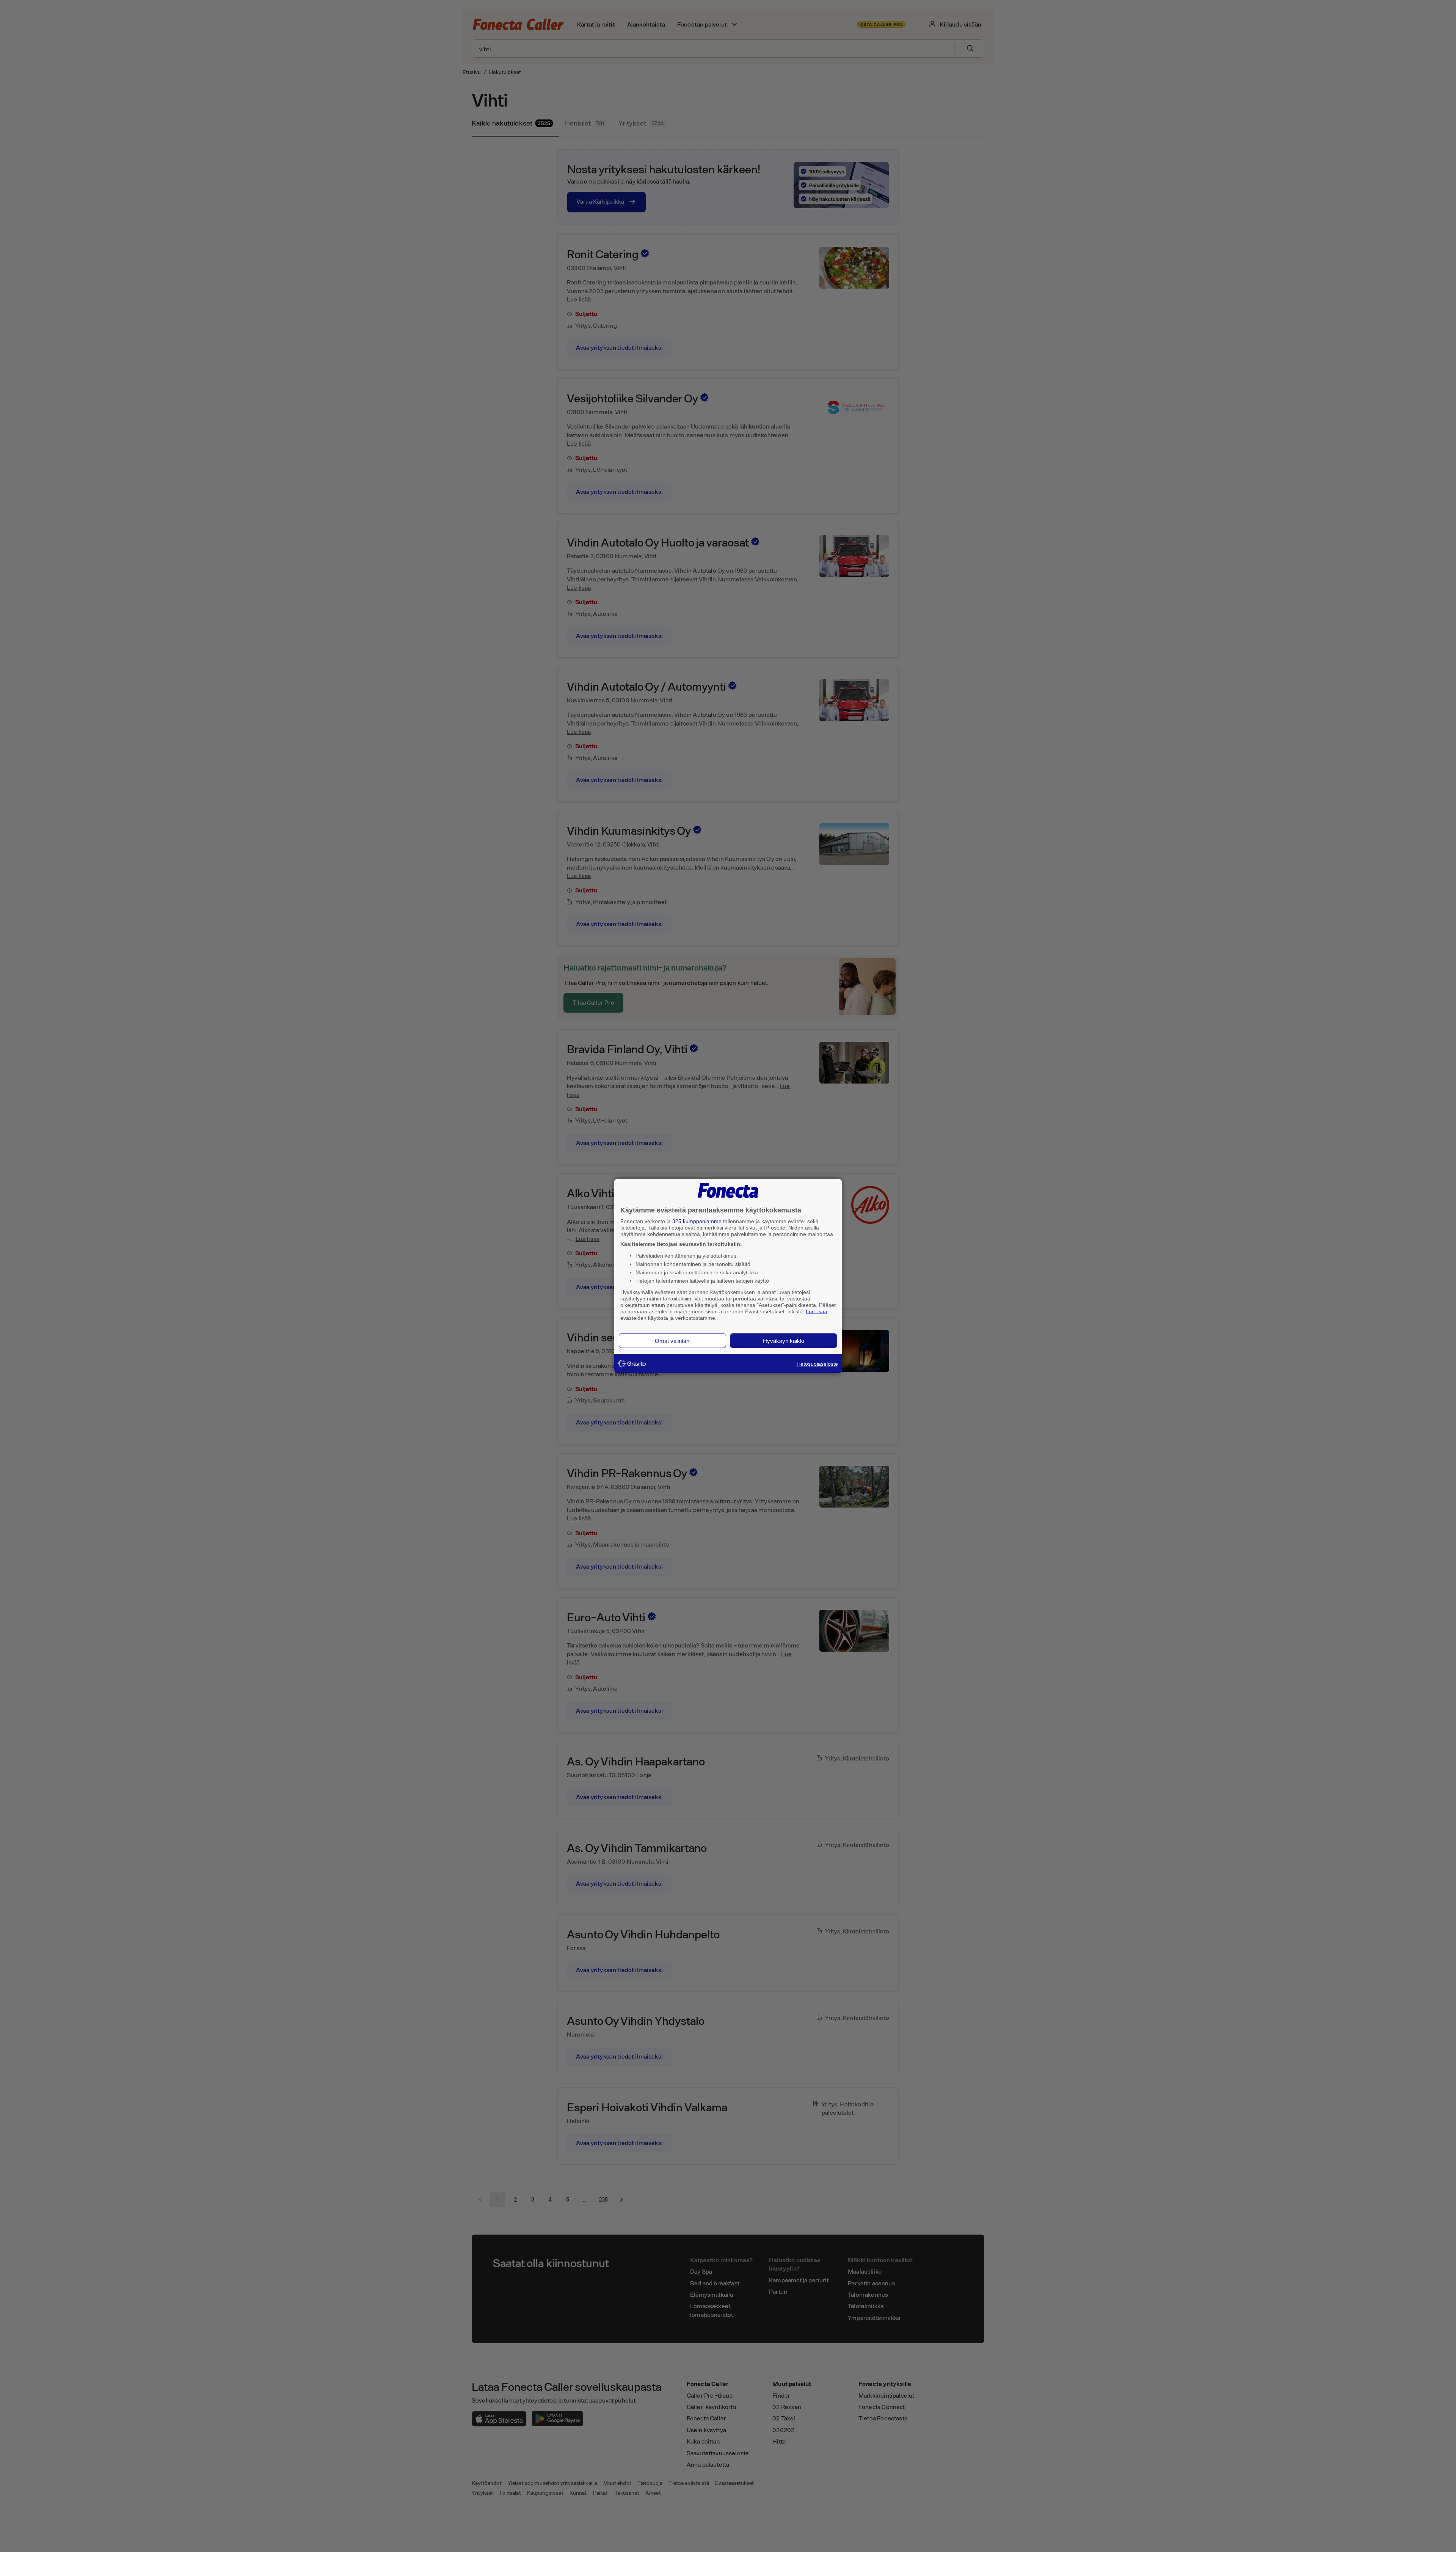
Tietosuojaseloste (817, 1364)
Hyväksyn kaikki (784, 1341)
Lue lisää (817, 1311)
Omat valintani (673, 1341)
